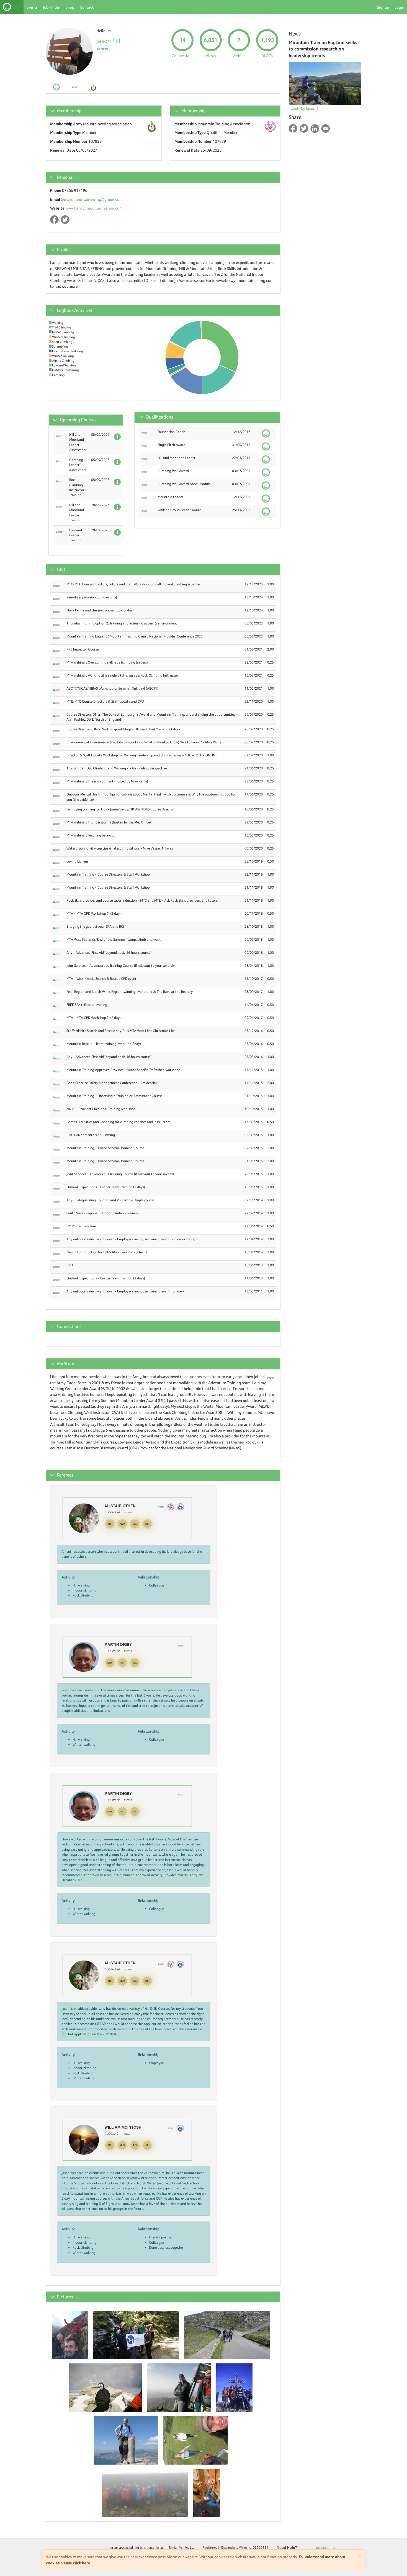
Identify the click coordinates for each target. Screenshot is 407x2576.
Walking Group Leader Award (179, 510)
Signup (383, 7)
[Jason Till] (72, 2333)
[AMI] (180, 1506)
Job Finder (51, 7)
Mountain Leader (170, 497)
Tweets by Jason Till (305, 108)
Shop (70, 7)
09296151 (261, 2547)
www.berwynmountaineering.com (94, 208)
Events (32, 7)
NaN (73, 1546)
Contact (87, 7)
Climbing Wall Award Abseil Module (184, 484)
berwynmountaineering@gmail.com (92, 199)
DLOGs (267, 56)
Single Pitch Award (172, 445)
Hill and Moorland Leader (177, 458)
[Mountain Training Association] (171, 1506)
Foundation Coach (171, 432)
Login (399, 7)
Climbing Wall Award (173, 471)
